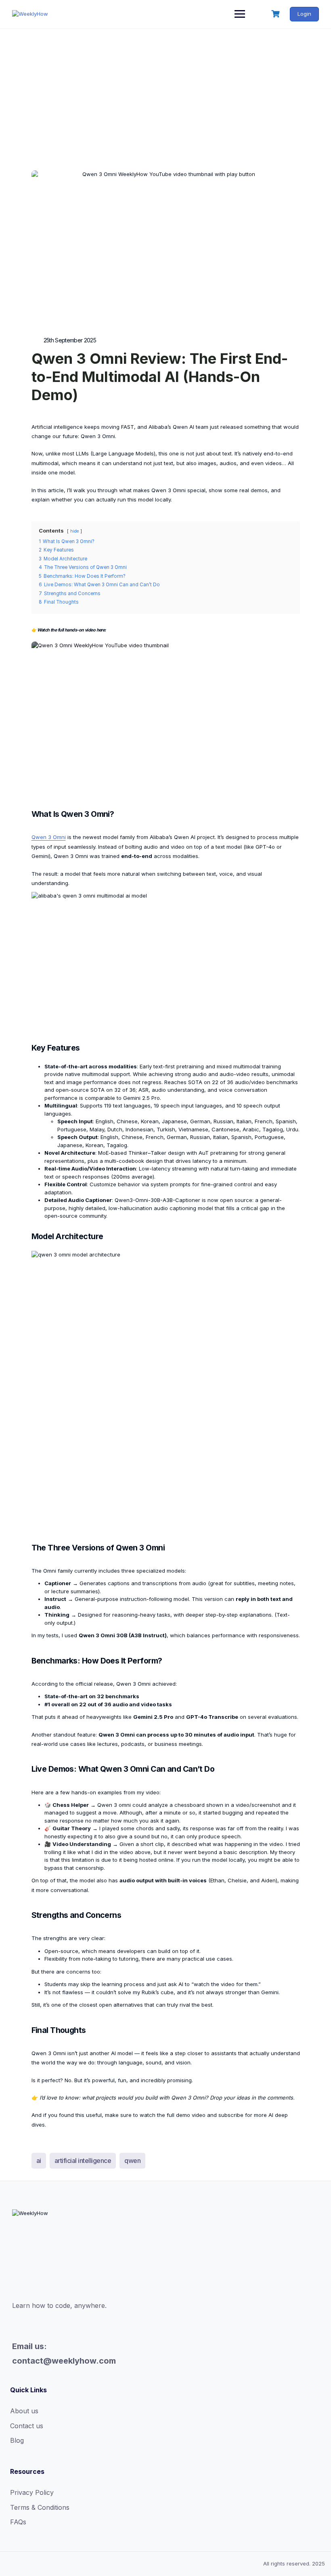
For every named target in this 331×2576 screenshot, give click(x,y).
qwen (132, 2161)
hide (74, 531)
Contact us (27, 2426)
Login (304, 14)
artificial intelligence (83, 2161)
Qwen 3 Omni (49, 837)
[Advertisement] (165, 90)
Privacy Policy (32, 2492)
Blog (17, 2440)
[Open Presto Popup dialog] (166, 720)
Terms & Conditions (40, 2507)
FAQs (18, 2522)
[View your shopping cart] (277, 14)
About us (24, 2411)
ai (39, 2161)
